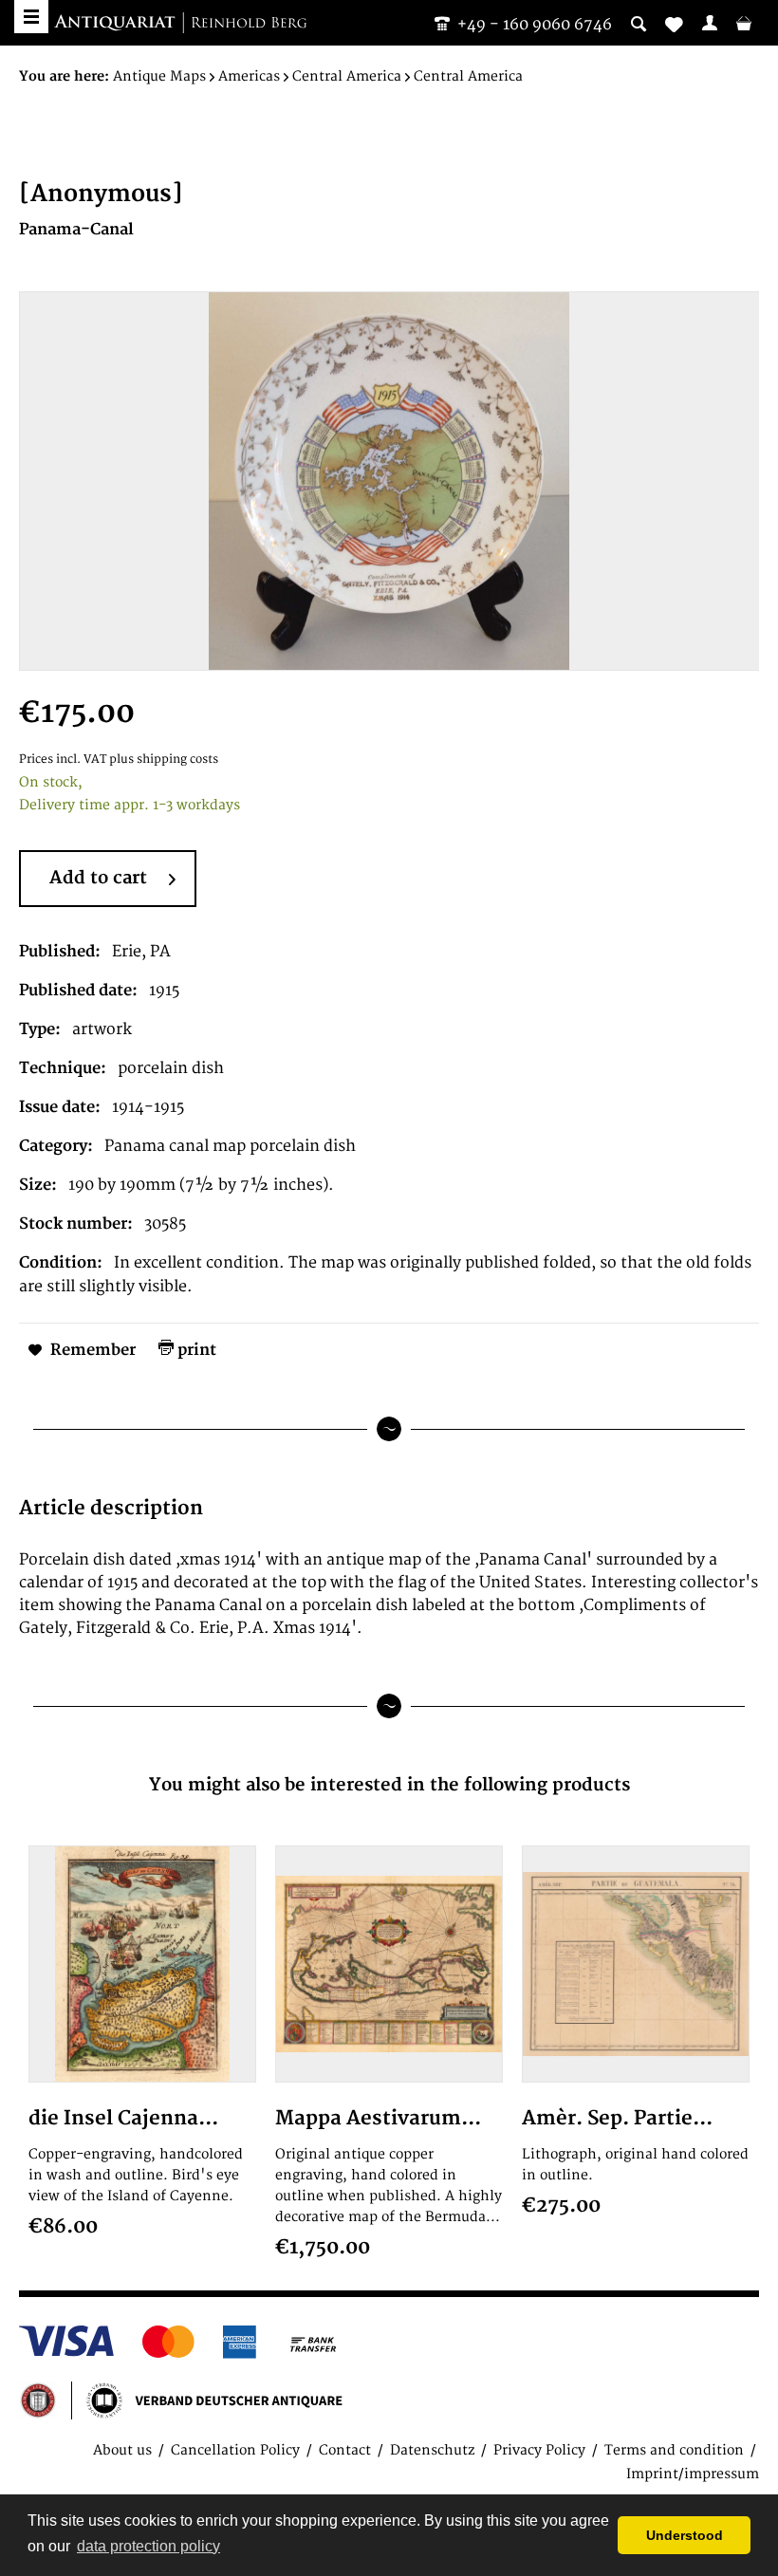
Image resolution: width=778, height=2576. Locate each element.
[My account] (710, 23)
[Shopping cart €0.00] (744, 23)
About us (122, 2450)
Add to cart (98, 878)
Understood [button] (685, 2535)
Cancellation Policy (235, 2450)
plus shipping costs (164, 760)
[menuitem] (710, 23)
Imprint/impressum (693, 2474)
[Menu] (31, 17)
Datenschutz (432, 2450)
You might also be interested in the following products (389, 1785)
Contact (345, 2450)
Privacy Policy (539, 2450)
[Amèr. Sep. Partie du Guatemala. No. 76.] (636, 1964)
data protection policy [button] (148, 2546)
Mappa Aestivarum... (378, 2118)
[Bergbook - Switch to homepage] (180, 24)
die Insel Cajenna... (123, 2118)
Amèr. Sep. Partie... (617, 2118)
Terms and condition (674, 2450)
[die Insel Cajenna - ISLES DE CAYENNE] (142, 1964)
